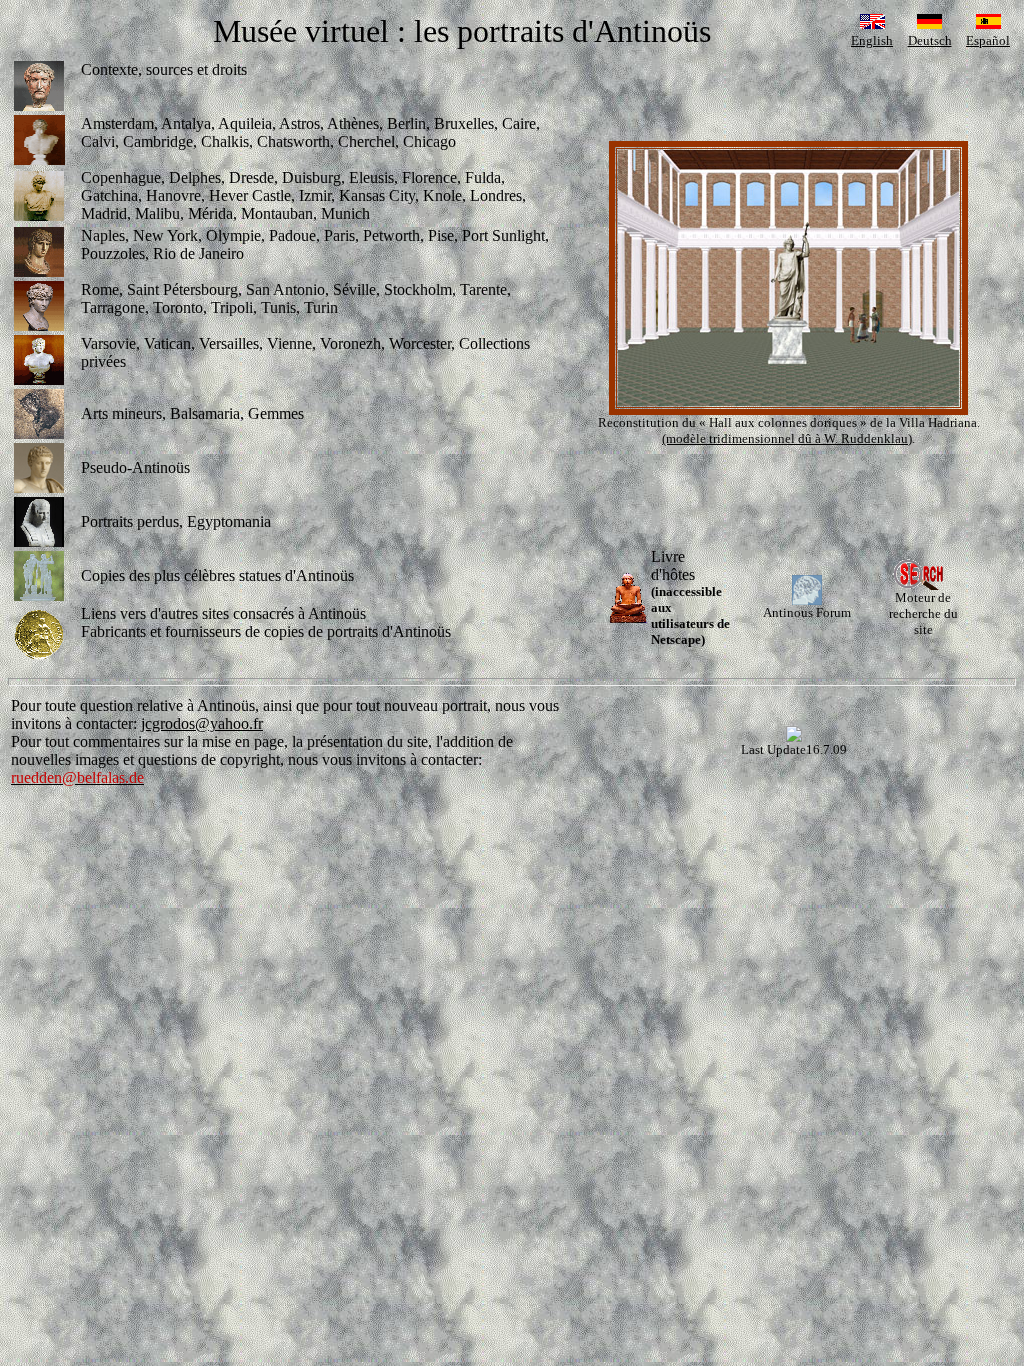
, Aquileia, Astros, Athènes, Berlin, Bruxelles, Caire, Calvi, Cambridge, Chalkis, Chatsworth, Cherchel (310, 132)
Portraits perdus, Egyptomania (176, 521)
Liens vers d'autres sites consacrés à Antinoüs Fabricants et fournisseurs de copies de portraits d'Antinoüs (266, 622)
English (872, 40)
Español (988, 40)
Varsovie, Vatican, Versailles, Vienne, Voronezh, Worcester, (270, 343)
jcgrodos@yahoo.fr (202, 723)
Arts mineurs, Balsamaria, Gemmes (192, 413)
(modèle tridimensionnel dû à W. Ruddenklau (785, 438)
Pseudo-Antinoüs (135, 467)
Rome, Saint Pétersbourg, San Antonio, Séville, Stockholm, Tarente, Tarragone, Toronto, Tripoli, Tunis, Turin (296, 298)
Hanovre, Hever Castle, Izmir (238, 195)
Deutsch (930, 40)
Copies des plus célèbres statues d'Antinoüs (217, 575)
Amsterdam (117, 123)
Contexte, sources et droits (164, 69)
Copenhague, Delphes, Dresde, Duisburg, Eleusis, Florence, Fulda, (293, 177)
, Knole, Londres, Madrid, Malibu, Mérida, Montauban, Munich (303, 204)
